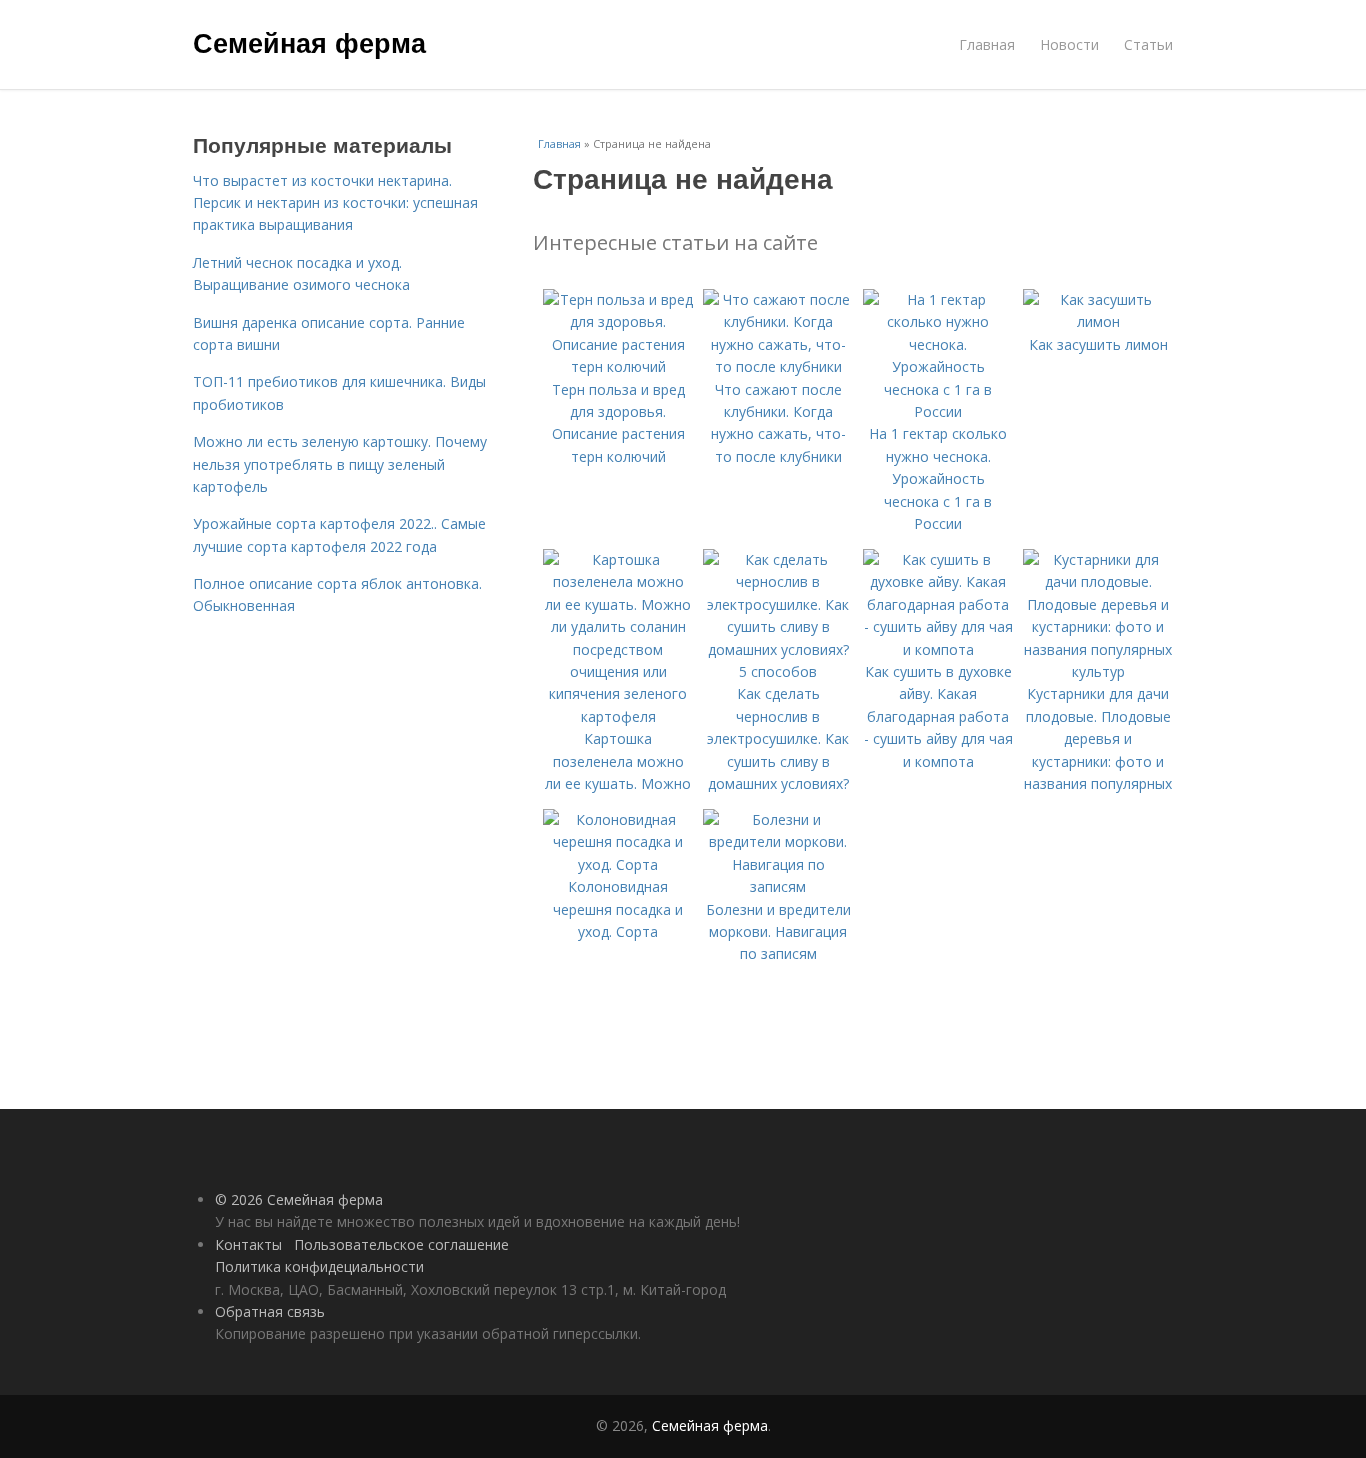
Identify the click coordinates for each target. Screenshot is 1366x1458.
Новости (1069, 44)
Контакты (248, 1244)
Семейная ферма (309, 42)
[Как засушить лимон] (1098, 321)
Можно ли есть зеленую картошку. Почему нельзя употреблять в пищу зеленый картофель (340, 464)
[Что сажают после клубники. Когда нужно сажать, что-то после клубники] (778, 366)
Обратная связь (270, 1311)
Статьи (1148, 44)
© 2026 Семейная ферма (299, 1199)
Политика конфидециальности (319, 1266)
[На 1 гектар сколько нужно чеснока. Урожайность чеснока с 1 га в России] (938, 411)
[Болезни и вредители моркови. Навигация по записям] (778, 886)
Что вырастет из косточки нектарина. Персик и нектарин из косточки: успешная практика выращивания (335, 203)
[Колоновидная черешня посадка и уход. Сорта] (618, 864)
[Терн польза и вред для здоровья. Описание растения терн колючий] (618, 366)
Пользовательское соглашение (401, 1244)
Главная (987, 44)
